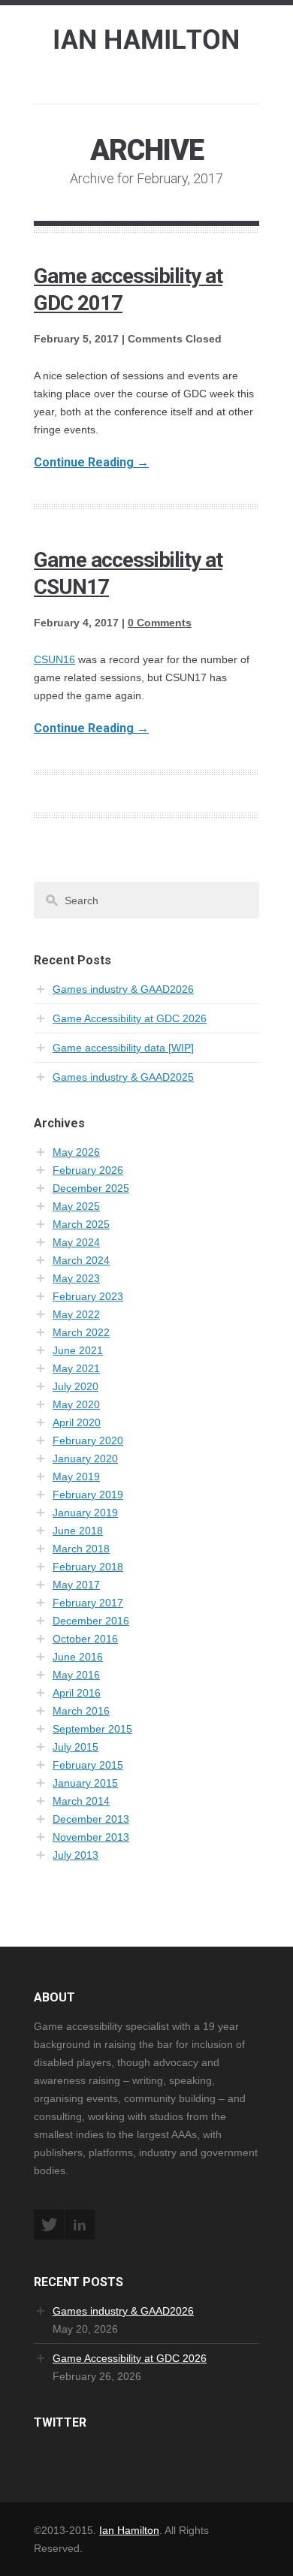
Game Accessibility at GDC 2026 (130, 1018)
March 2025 (81, 1224)
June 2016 (78, 1657)
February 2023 (88, 1296)
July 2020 (76, 1386)
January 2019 (85, 1513)
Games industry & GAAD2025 (123, 1077)
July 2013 (76, 1855)
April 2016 (77, 1693)
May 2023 (76, 1278)
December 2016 (91, 1621)
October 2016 (85, 1639)
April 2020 (77, 1422)
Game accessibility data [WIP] (123, 1048)
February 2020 (88, 1440)
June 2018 (78, 1531)
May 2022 (76, 1314)
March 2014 (81, 1801)
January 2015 (85, 1783)
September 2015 (92, 1729)
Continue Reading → (91, 462)
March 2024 (81, 1260)
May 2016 (76, 1675)
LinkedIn (80, 2225)
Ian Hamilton (129, 2530)
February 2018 (88, 1567)
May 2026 (76, 1152)
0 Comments (160, 623)
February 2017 (88, 1603)
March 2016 (81, 1711)
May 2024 (76, 1242)
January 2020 (85, 1458)
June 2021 (78, 1350)
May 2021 (76, 1368)
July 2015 (76, 1747)
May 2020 (76, 1404)
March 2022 (81, 1332)
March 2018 (81, 1549)
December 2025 (91, 1188)
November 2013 (91, 1837)
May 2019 (76, 1477)
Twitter (49, 2225)
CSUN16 (54, 659)
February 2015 (88, 1765)
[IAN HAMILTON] (147, 37)
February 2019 (88, 1495)
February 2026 (88, 1170)
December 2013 (91, 1819)
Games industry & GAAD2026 (123, 989)
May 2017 (76, 1585)
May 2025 (76, 1206)
